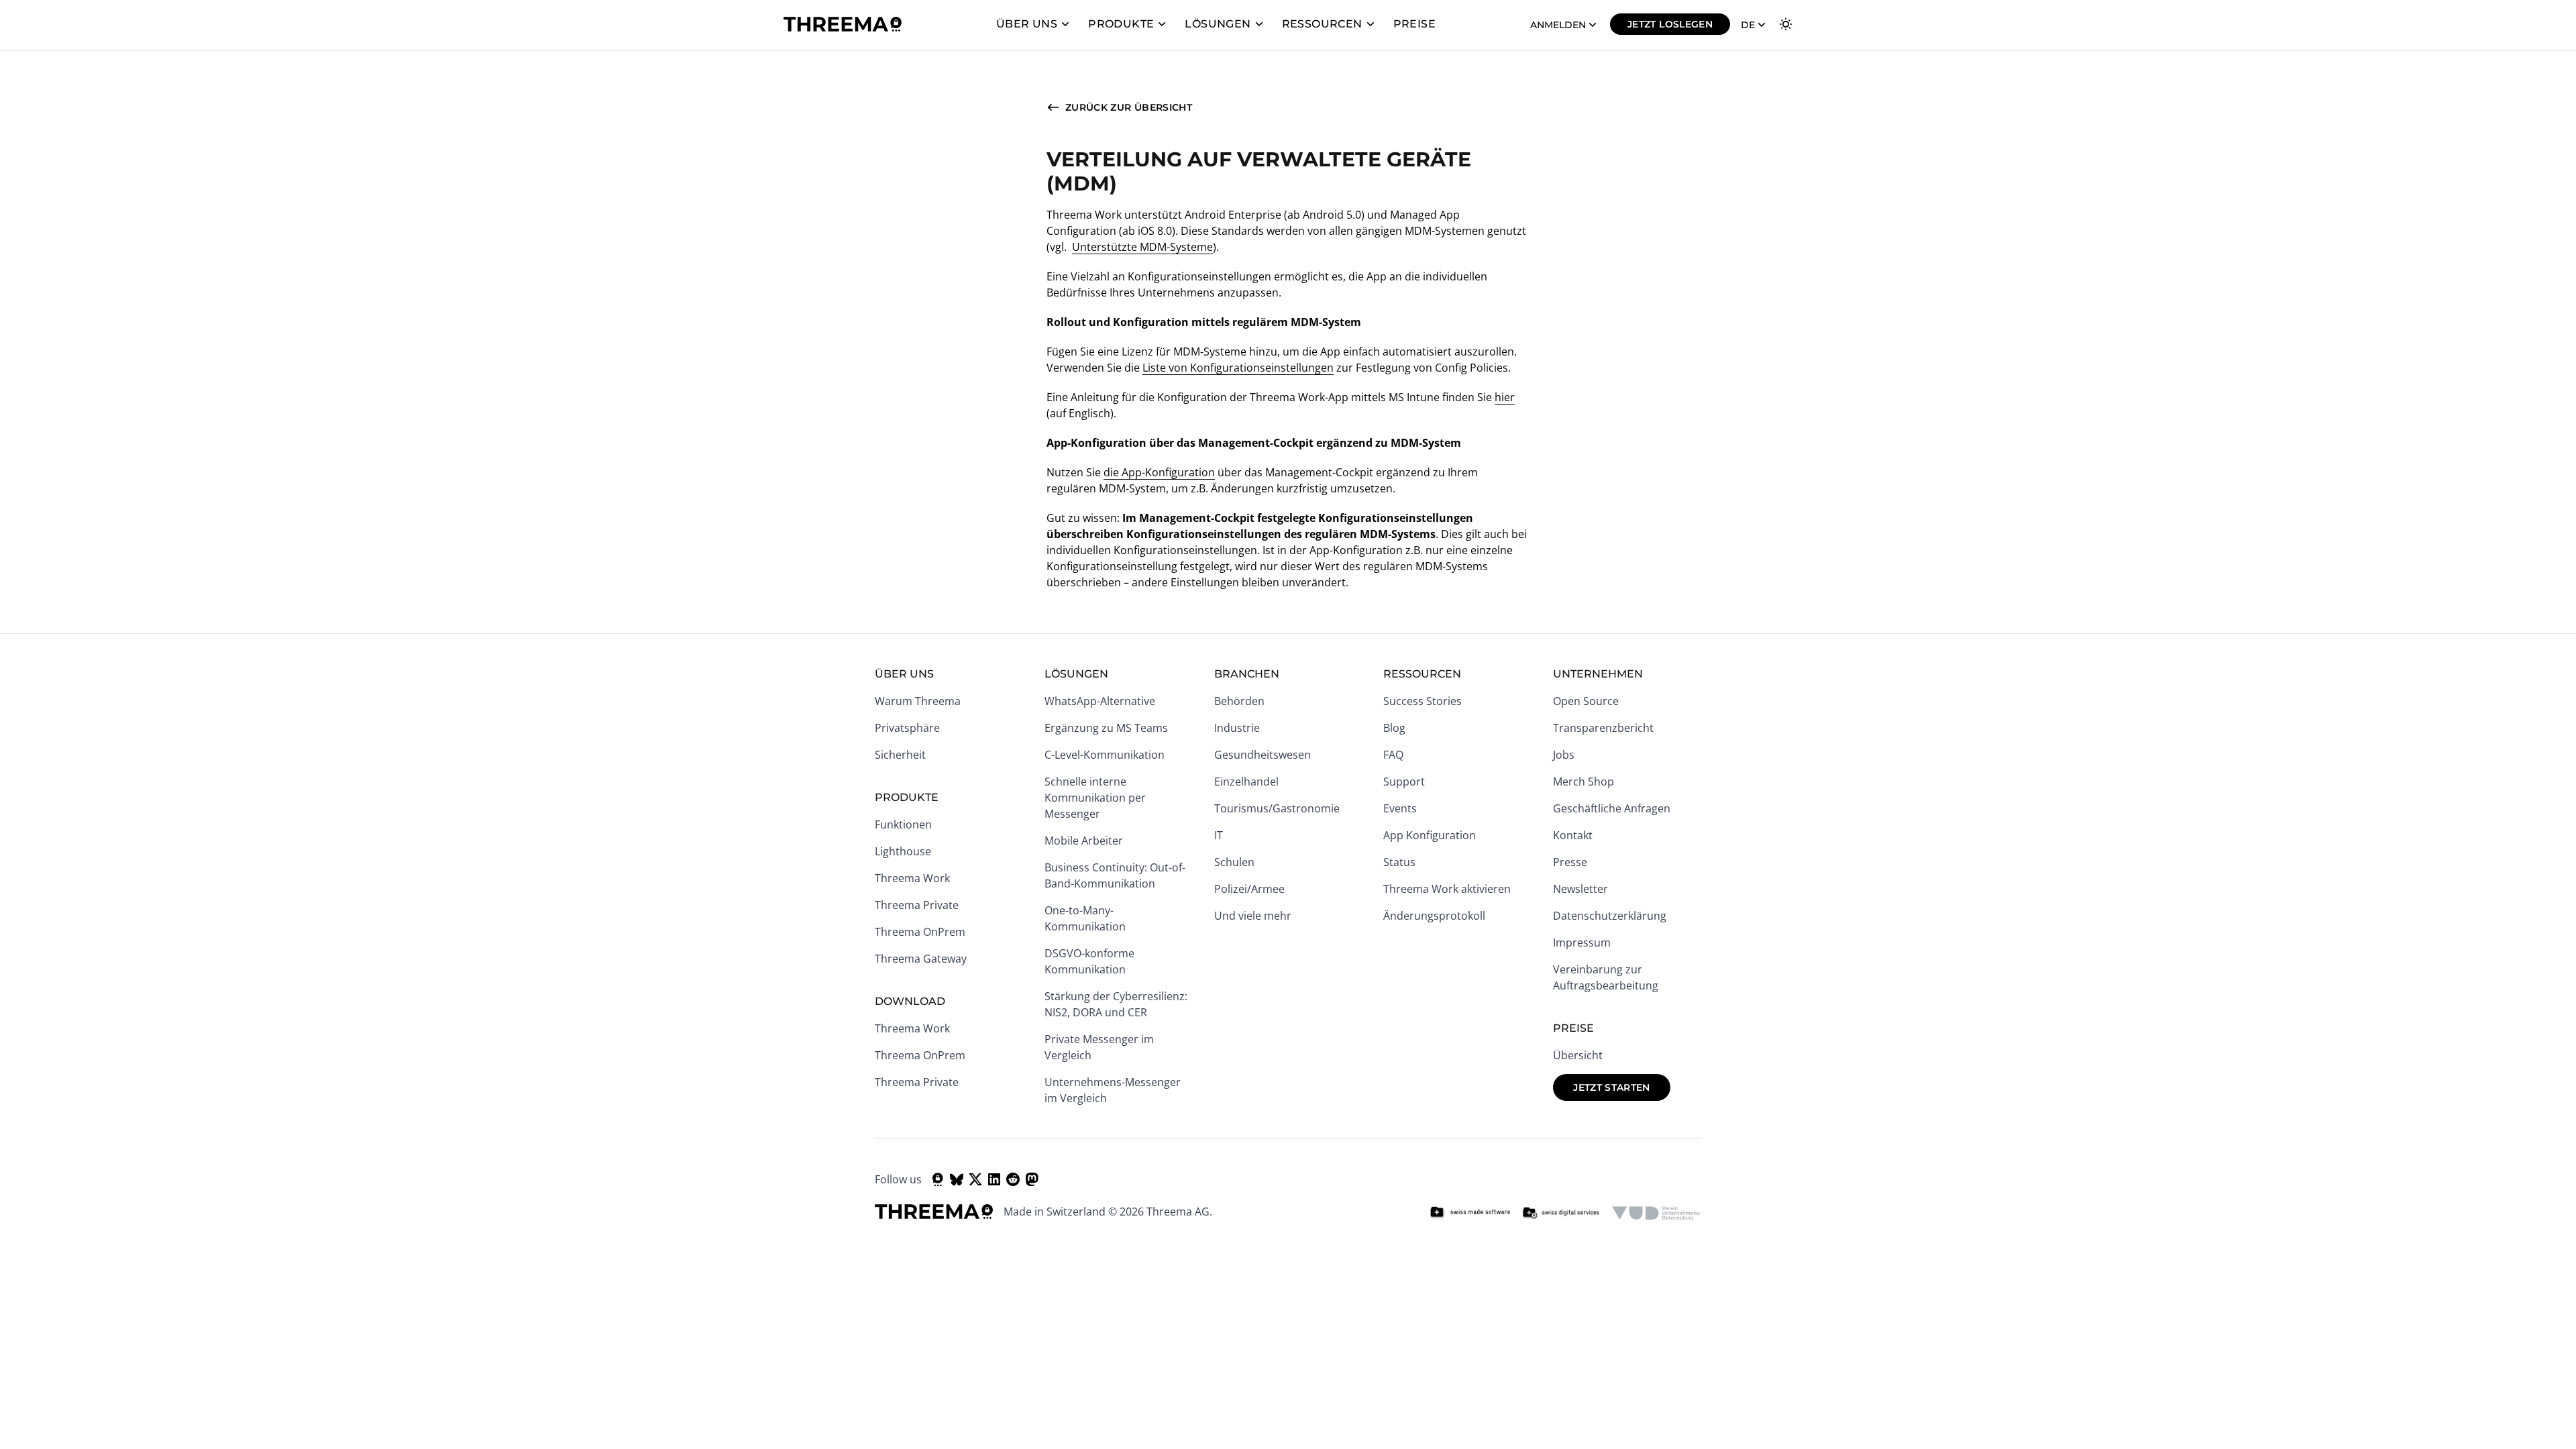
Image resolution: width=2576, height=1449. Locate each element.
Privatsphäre (907, 728)
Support (1404, 782)
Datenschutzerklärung (1610, 916)
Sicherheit (900, 755)
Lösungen (1218, 24)
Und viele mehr (1253, 916)
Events (1400, 808)
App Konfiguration (1430, 835)
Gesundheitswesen (1263, 755)
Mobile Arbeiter (1084, 841)
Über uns (1027, 24)
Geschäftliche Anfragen (1612, 808)
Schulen (1234, 862)
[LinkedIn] (994, 1179)
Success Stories (1423, 701)
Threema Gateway (921, 959)
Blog (1394, 728)
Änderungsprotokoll (1434, 916)
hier (1505, 397)
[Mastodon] (1032, 1179)
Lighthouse (903, 851)
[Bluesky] (957, 1179)
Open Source (1586, 701)
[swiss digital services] (1561, 1213)
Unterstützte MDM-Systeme (1142, 247)
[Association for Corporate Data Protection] (1657, 1213)
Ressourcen (1322, 24)
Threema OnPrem (920, 932)
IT (1219, 835)
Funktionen (903, 824)
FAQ (1393, 755)
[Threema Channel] (938, 1179)
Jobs (1564, 755)
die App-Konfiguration (1159, 472)
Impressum (1582, 943)
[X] (975, 1179)
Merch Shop (1584, 782)
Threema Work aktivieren (1447, 889)
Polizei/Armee (1249, 889)
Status (1399, 862)
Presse (1570, 862)
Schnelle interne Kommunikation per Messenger (1095, 798)
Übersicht (1578, 1055)
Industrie (1237, 728)
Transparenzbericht (1603, 728)
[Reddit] (1013, 1179)
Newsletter (1580, 889)
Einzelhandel (1246, 782)
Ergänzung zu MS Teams (1106, 728)
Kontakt (1573, 835)
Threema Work (912, 878)
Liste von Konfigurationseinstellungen (1238, 368)
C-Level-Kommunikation (1105, 755)
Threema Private (917, 905)
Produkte (1121, 24)
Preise (1414, 24)
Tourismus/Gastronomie (1277, 808)
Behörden (1239, 701)
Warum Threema (918, 701)
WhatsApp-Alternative (1100, 701)
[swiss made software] (1470, 1213)
